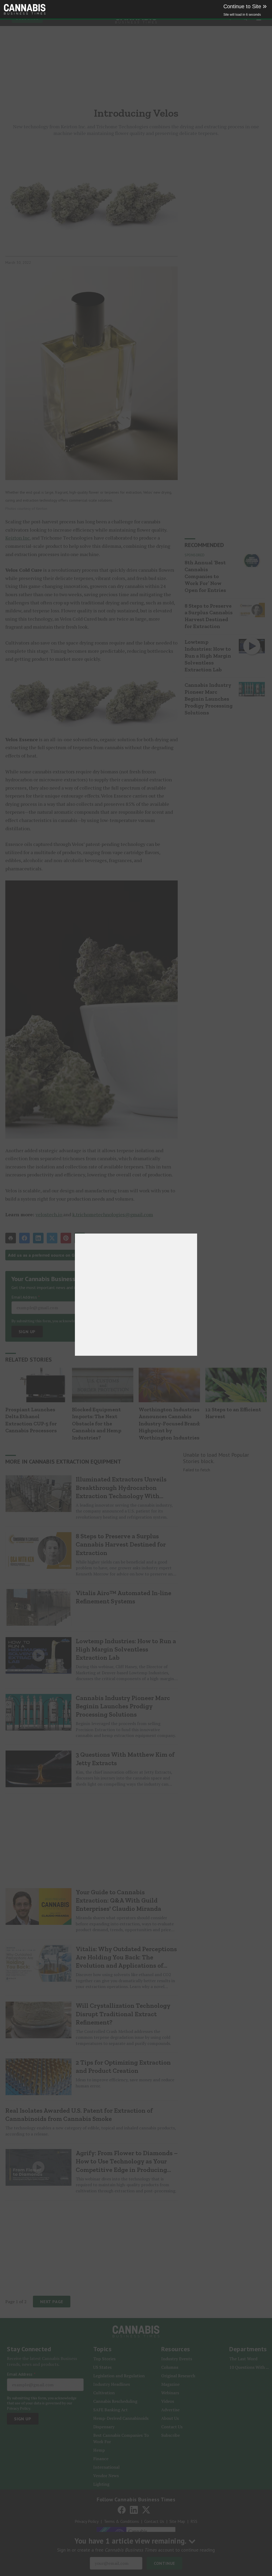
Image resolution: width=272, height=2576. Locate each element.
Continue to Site (245, 6)
